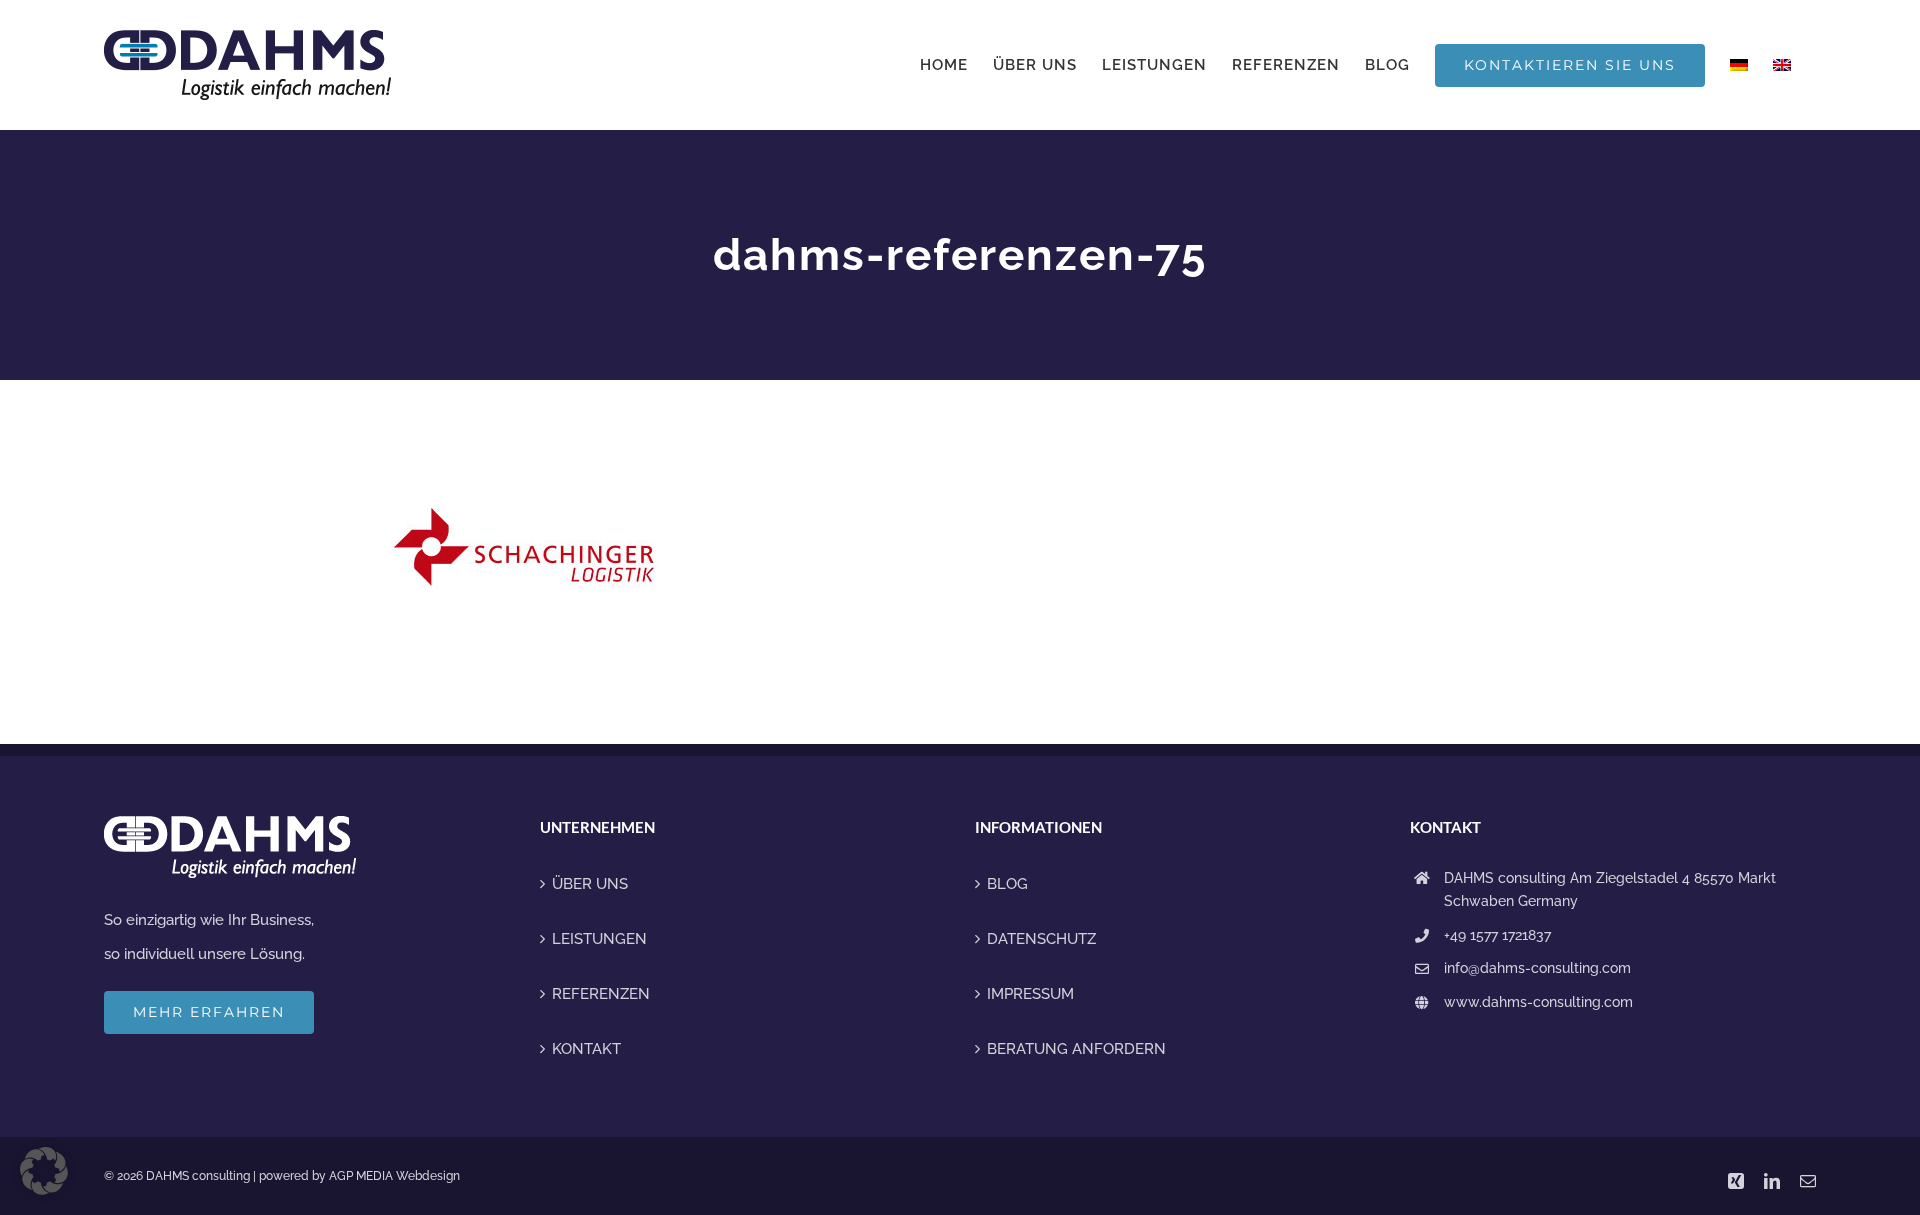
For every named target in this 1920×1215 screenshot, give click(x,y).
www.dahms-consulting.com (1538, 1002)
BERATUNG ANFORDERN (1076, 1049)
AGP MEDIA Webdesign (394, 1176)
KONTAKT (586, 1049)
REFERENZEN (601, 994)
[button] (44, 1171)
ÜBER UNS (590, 884)
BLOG (1007, 884)
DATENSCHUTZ (1041, 939)
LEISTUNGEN (599, 939)
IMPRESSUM (1030, 994)
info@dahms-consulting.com (1537, 968)
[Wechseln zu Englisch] (1782, 65)
